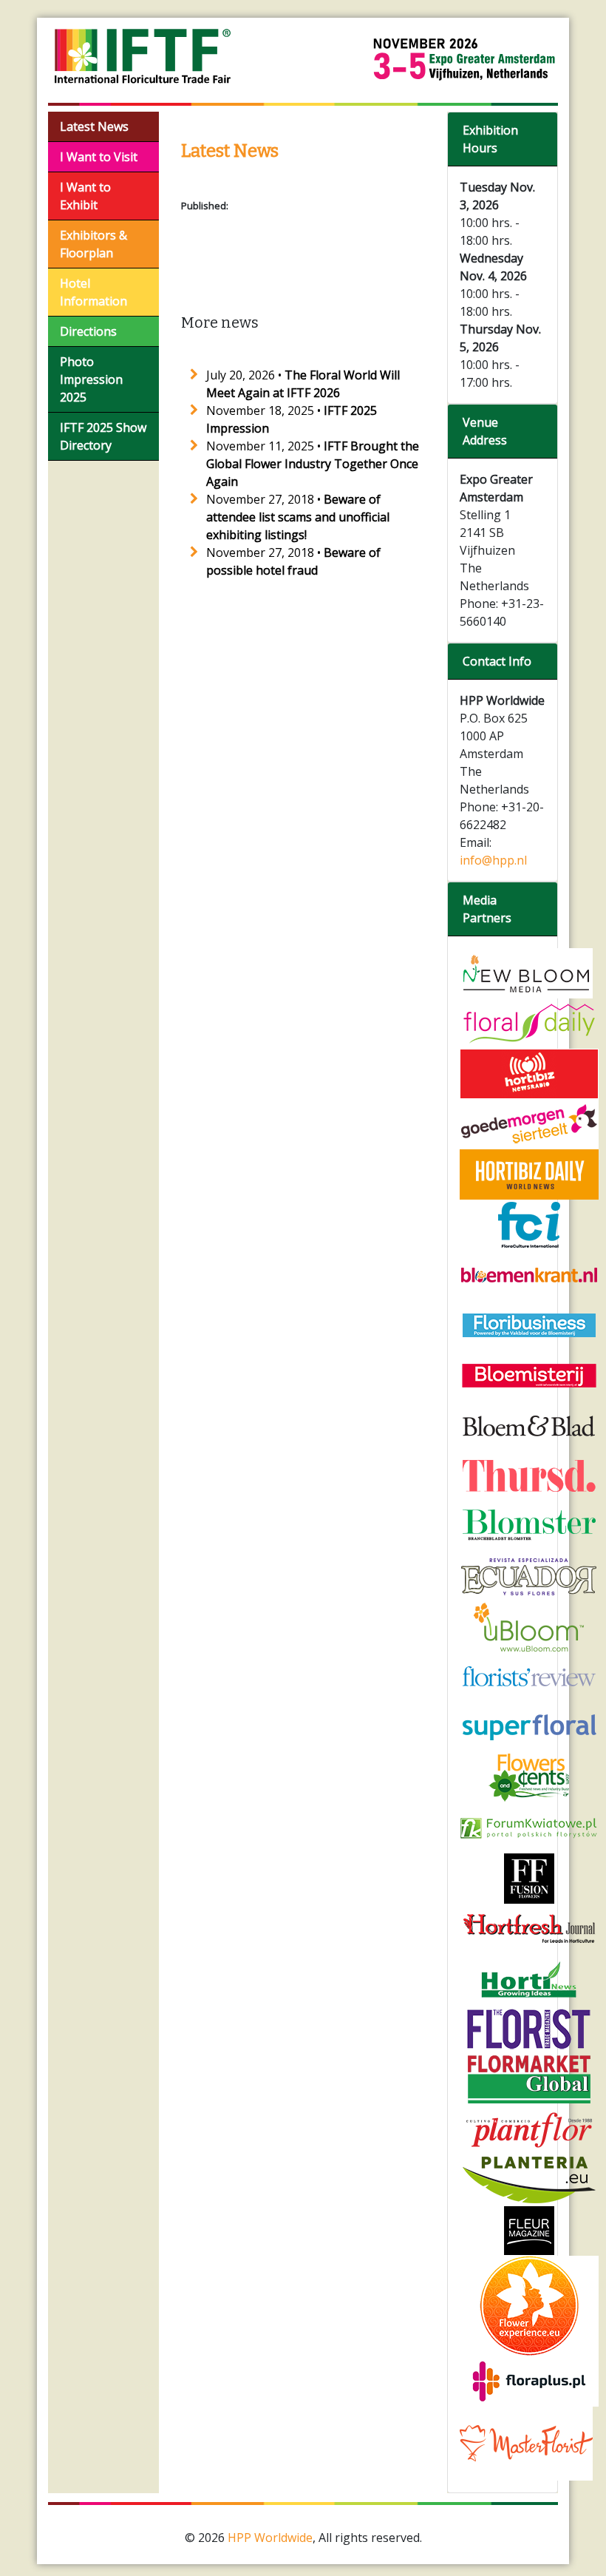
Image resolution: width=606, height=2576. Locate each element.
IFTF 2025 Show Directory (103, 436)
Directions (88, 331)
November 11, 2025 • (313, 464)
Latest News (94, 126)
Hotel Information (93, 292)
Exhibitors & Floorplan (93, 244)
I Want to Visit (99, 157)
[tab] (503, 139)
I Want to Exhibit (85, 196)
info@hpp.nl (493, 860)
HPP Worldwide (270, 2538)
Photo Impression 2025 (91, 379)
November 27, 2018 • (298, 517)
